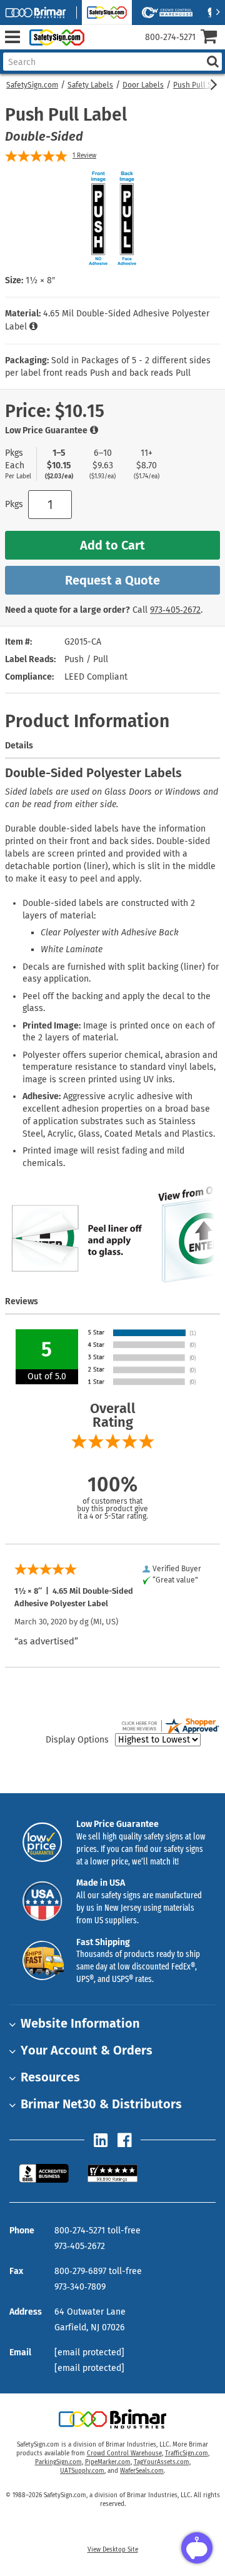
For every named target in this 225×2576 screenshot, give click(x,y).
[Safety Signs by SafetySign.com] (54, 37)
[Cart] (213, 38)
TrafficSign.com (187, 2453)
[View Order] (99, 47)
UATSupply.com (82, 2471)
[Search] (212, 62)
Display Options (77, 1740)
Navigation (12, 37)
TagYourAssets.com (162, 2462)
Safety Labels (90, 85)
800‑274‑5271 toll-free (97, 2231)
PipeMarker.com (108, 2462)
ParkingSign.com (58, 2462)
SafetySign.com (32, 85)
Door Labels (143, 85)
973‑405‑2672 (175, 610)
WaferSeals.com (142, 2471)
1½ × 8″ (40, 280)
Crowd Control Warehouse (124, 2453)
